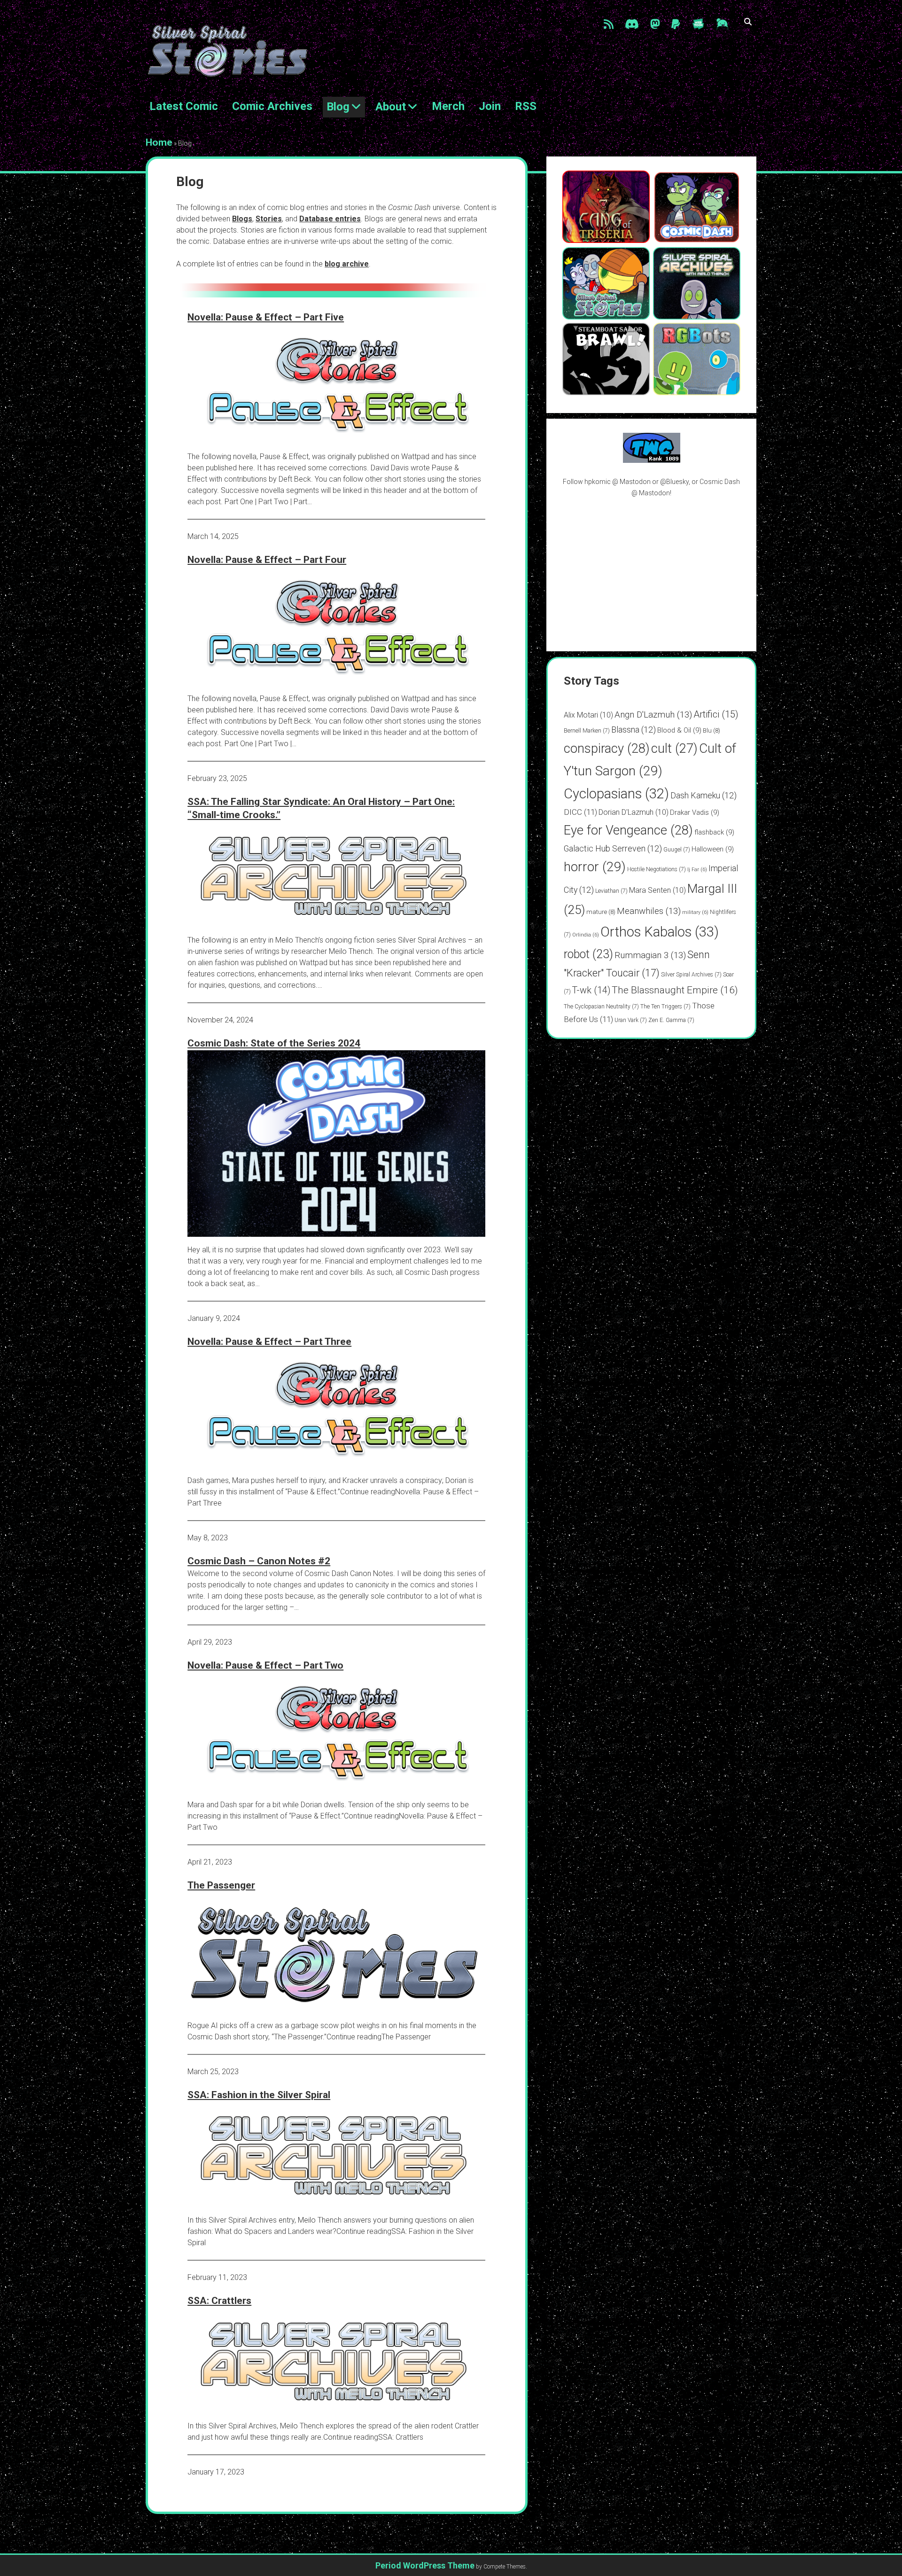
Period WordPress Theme (425, 2565)
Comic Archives (272, 106)
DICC (580, 812)
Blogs (242, 219)
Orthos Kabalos (660, 932)
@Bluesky (674, 482)
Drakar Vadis (695, 812)
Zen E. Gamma (671, 1020)
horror (595, 867)
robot (588, 954)
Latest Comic (184, 106)
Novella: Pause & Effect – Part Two (265, 1665)
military (695, 912)
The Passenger (221, 1885)
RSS (526, 106)
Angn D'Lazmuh (653, 714)
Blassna (634, 730)
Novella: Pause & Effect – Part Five (266, 317)
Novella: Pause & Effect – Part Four (267, 560)
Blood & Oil (679, 730)
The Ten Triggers (665, 1007)
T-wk (591, 990)
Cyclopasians (616, 794)
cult (674, 749)
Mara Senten (657, 890)
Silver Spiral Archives (691, 975)
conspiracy (607, 749)
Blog (338, 107)
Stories (269, 219)
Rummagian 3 (650, 955)
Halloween (713, 849)
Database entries (330, 219)
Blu (711, 730)
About (391, 107)
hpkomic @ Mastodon (618, 482)
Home (159, 142)
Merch (448, 106)
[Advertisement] (652, 574)
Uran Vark (631, 1020)
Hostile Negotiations (657, 869)
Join (490, 106)
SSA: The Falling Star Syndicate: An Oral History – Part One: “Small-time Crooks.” (321, 808)
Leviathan (611, 891)
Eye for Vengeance (628, 830)
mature (601, 912)
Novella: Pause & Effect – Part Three (269, 1342)
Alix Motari (588, 715)
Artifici (716, 714)
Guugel (677, 850)
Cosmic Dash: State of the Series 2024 (274, 1043)
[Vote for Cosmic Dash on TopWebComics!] (652, 461)
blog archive (347, 264)
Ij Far (697, 870)
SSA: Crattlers (219, 2301)
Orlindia (586, 935)
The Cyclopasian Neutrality (601, 1007)
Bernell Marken (587, 731)
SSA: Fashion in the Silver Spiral (259, 2095)
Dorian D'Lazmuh (634, 812)
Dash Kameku (704, 795)
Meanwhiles (649, 911)
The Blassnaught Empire (675, 990)
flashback (714, 832)
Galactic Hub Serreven (613, 848)
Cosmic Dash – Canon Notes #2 (259, 1561)
